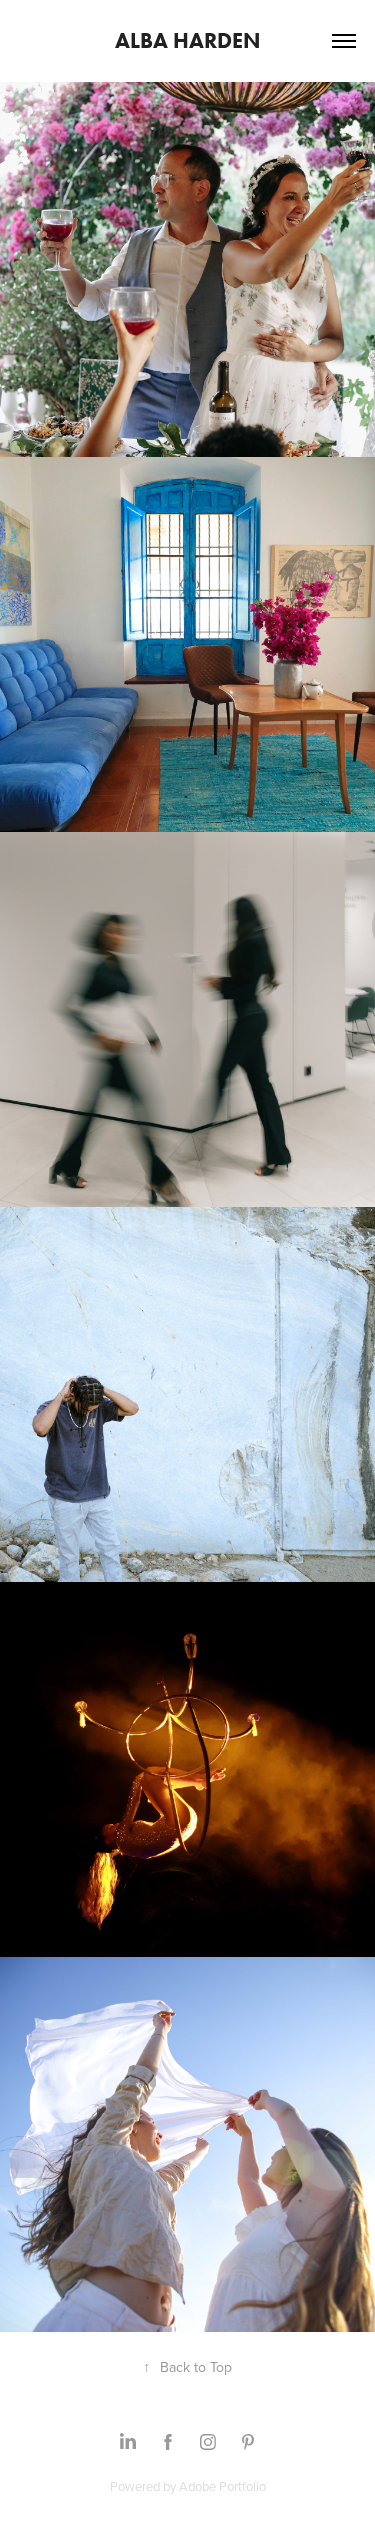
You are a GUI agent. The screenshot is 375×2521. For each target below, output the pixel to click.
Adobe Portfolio (222, 2486)
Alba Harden (188, 40)
